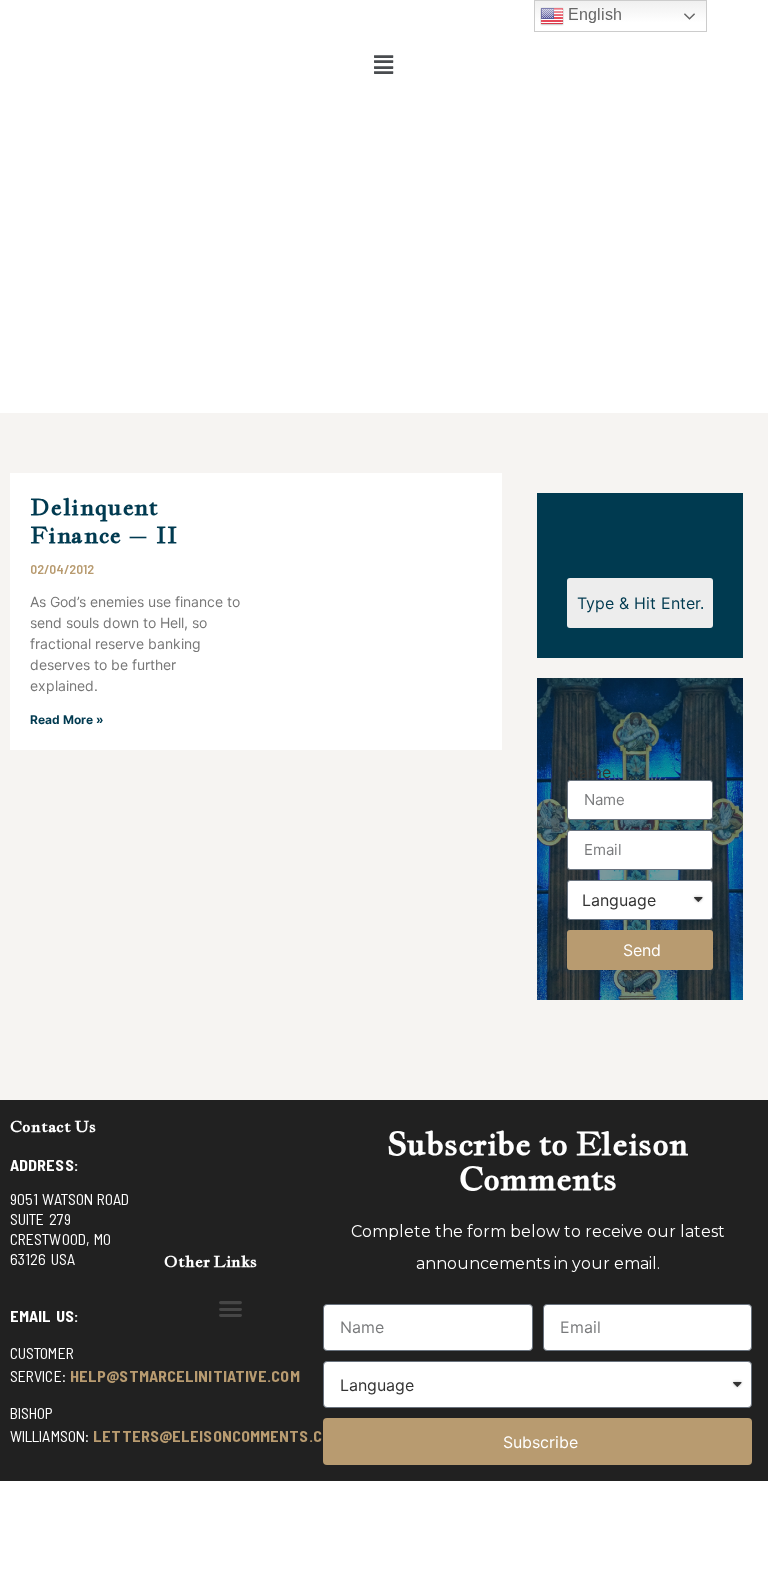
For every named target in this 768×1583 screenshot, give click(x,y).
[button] (384, 64)
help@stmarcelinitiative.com (185, 1375)
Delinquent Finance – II (104, 520)
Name (589, 772)
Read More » (67, 719)
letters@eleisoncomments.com (217, 1435)
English (593, 14)
